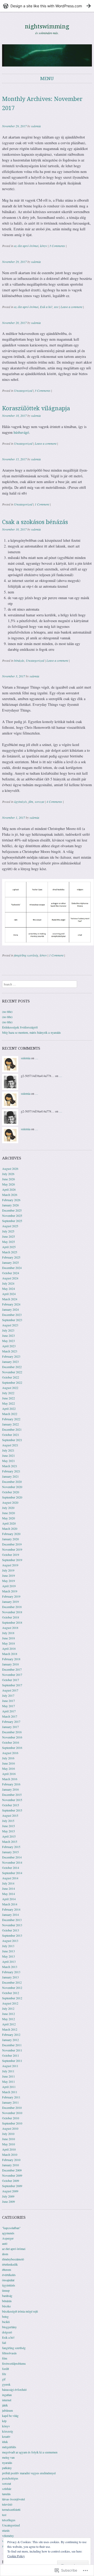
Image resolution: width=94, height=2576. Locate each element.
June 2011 (8, 2076)
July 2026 (8, 1174)
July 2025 (8, 1231)
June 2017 (8, 1701)
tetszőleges (9, 2520)
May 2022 (8, 1403)
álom (5, 2254)
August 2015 (10, 1815)
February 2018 (11, 1659)
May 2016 (8, 1768)
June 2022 (8, 1398)
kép (4, 2421)
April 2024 (9, 1294)
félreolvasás (9, 2353)
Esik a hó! (46, 307)
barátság (7, 2296)
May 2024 (8, 1289)
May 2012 (8, 2019)
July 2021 (8, 1450)
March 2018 (10, 1654)
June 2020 (8, 1513)
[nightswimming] (47, 55)
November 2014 (12, 1862)
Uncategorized (23, 390)
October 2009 (11, 2181)
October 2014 (11, 1868)
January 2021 (10, 1476)
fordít (5, 2369)
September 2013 (12, 1935)
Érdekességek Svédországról (20, 1027)
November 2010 (12, 2113)
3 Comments (57, 246)
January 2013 (10, 1977)
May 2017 (8, 1706)
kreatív (6, 2436)
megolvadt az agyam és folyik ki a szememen (30, 2452)
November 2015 (12, 1800)
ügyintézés (20, 802)
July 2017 (8, 1695)
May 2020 (8, 1518)
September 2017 (12, 1685)
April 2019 (9, 1586)
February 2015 (11, 1847)
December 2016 (12, 1732)
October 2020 (11, 1492)
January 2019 (10, 1602)
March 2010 (10, 2154)
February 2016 (11, 1784)
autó (5, 2243)
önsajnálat (8, 2280)
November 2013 (12, 1925)
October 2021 (11, 1435)
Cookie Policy (16, 2556)
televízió (7, 2504)
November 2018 (12, 1612)
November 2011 (12, 2050)
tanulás (6, 2494)
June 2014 (8, 1888)
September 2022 (12, 1382)
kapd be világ (10, 2416)
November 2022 (12, 1372)
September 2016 (12, 1748)
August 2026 (10, 1169)
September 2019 (12, 1560)
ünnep (6, 2290)
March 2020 (10, 1528)
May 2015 (8, 1831)
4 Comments (54, 802)
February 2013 (11, 1972)
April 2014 (9, 1899)
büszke (6, 2306)
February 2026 (11, 1200)
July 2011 (8, 2071)
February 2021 (11, 1471)
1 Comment (42, 504)
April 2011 (9, 2087)
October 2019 (11, 1555)
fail (4, 2343)
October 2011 (11, 2055)
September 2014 (12, 1873)
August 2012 (10, 2003)
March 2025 (10, 1252)
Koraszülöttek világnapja (36, 408)
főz (4, 2374)
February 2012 (11, 2035)
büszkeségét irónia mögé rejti (20, 2311)
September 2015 (12, 1810)
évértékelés (9, 2275)
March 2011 (10, 2092)
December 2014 (12, 1857)
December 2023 (12, 1315)
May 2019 (8, 1581)
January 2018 (10, 1664)
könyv (43, 246)
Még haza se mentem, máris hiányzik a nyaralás (31, 1032)
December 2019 (12, 1544)
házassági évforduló (14, 2390)
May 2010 (8, 2144)
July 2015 (8, 1821)
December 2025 (12, 1210)
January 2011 (10, 2102)
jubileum (7, 2410)
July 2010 (8, 2134)
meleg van (8, 2457)
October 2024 (11, 1273)
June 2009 (8, 2201)
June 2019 (8, 1575)
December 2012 (12, 1982)
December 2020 (12, 1482)
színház (7, 2489)
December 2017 (12, 1669)
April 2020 (9, 1523)
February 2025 (11, 1257)
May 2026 (8, 1184)
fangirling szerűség (26, 955)
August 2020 (10, 1502)
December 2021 (12, 1429)
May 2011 (8, 2081)
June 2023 (8, 1335)
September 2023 (12, 1320)
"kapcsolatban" (11, 2228)
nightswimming (47, 26)
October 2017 (11, 1680)
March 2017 (10, 1716)
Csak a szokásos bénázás (35, 522)
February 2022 (11, 1419)
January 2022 (10, 1424)
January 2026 (10, 1205)
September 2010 (12, 2123)
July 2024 (8, 1283)
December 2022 (12, 1367)
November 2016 (12, 1737)
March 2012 (10, 2029)
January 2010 (10, 2165)
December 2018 (12, 1607)
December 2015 (12, 1795)
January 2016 (10, 1789)
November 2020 (12, 1487)
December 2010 (12, 2108)
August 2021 (10, 1445)
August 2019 (10, 1565)
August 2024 (10, 1278)
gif (4, 2379)
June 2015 (8, 1826)
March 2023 (10, 1351)
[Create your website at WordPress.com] (47, 6)
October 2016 (11, 1742)
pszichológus (10, 2478)
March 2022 (10, 1414)
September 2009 (12, 2186)
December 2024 (12, 1268)
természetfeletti (11, 2509)
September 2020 (12, 1497)
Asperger (8, 2238)
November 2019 (12, 1549)
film (31, 802)
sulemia (36, 126)
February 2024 (11, 1304)
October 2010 (11, 2118)
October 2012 (11, 1993)
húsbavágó (21, 432)
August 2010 (10, 2128)
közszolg (8, 2431)
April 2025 (9, 1247)
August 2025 (10, 1226)
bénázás (19, 660)
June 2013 (8, 1951)
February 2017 (11, 1722)
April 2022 (9, 1409)
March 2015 (10, 1841)
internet (7, 2400)
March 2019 (10, 1591)
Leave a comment (71, 307)
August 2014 (10, 1878)
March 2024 (10, 1299)
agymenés (8, 2233)
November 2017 (12, 1675)
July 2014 (8, 1883)
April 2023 (9, 1346)
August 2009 (10, 2191)
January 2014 (10, 1915)
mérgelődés (9, 2447)
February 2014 (11, 1909)
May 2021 (8, 1461)
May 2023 (8, 1341)
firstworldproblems (14, 2363)
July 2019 (8, 1570)
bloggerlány (9, 2327)
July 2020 (8, 1508)
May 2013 (8, 1956)
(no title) (7, 1012)
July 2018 (8, 1633)
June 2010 (8, 2139)
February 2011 (11, 2097)
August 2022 (10, 1388)
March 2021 (10, 1466)
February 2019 (11, 1596)
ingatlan (7, 2395)
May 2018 (8, 1643)
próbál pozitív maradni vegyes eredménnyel (29, 2473)
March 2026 (10, 1195)
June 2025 (8, 1236)
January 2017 (10, 1727)
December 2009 (12, 2170)
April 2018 (9, 1648)
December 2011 (12, 2045)
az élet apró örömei (26, 246)
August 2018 (10, 1628)
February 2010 (11, 2160)
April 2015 (9, 1836)
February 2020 (11, 1534)
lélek (5, 2442)
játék (5, 2405)
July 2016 (8, 1758)
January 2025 (10, 1262)
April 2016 (9, 1774)
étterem (7, 2270)
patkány (7, 2468)
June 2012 (8, 2014)
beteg (5, 2316)
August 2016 (10, 1753)
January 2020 (10, 1539)
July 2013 (8, 1946)
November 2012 (12, 1988)
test (56, 307)
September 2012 (12, 1998)
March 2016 (10, 1779)
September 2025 (12, 1221)
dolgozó (7, 2332)
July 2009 (8, 2196)
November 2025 (12, 1215)
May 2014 (8, 1894)
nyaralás (7, 2463)
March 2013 (10, 1967)
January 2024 (10, 1309)
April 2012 (9, 2024)
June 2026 (8, 1179)
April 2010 (9, 2149)
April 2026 (9, 1189)
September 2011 (12, 2061)
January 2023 (10, 1362)
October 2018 (11, 1617)
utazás (6, 2530)
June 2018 (8, 1638)
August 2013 (10, 1941)
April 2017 (9, 1711)
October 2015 (11, 1805)
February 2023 (11, 1356)
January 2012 (10, 2040)
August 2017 (10, 1690)
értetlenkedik (10, 2264)
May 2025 (8, 1242)
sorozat (39, 802)
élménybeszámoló (13, 2259)
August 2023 (10, 1325)
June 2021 (8, 1455)
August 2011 (10, 2066)
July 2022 (8, 1393)
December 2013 (12, 1920)
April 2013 (9, 1961)
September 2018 (12, 1622)
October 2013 (11, 1930)
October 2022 (11, 1377)
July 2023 (8, 1330)
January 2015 (10, 1852)
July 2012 (8, 2008)
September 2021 (12, 1440)
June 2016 (8, 1763)
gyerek (6, 2384)
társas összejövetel (13, 2499)
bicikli (6, 2322)
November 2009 (12, 2175)
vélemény (8, 2536)
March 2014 (10, 1904)
